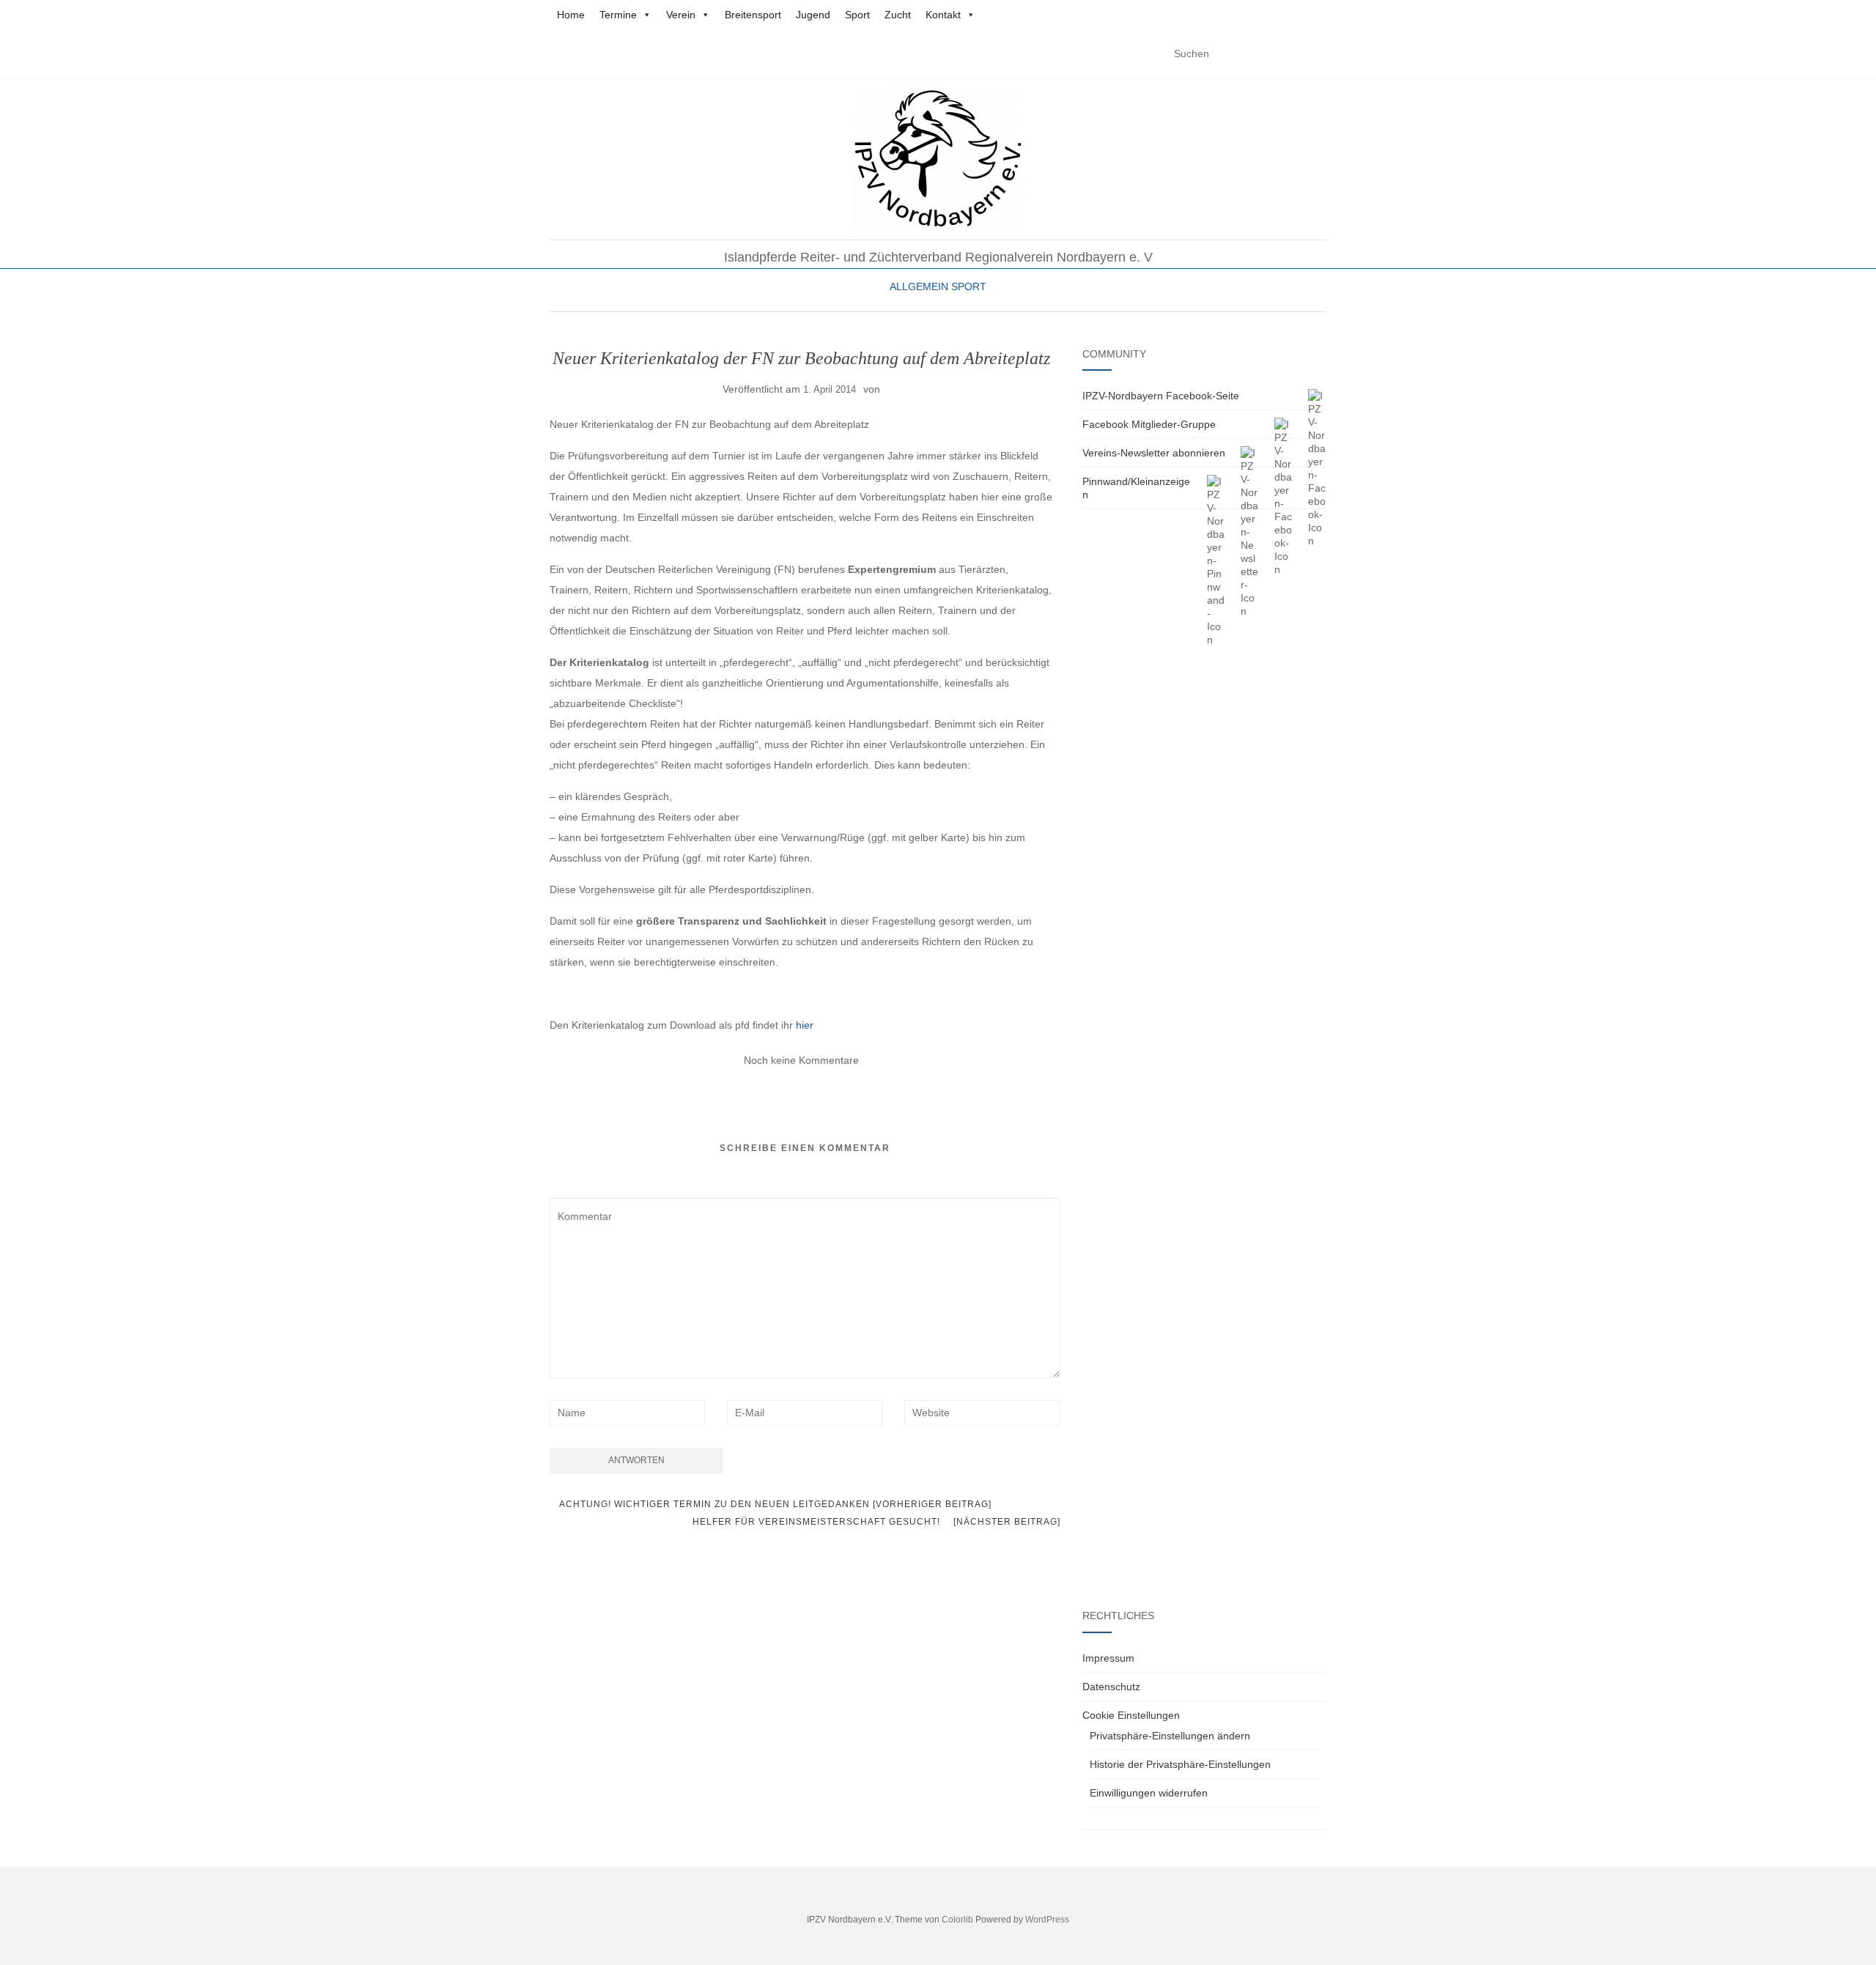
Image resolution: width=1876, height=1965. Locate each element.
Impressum (1108, 1658)
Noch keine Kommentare (801, 1060)
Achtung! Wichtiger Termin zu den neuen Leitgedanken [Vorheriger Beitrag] (774, 1504)
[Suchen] (1317, 54)
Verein (681, 15)
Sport (857, 15)
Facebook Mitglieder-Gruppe (1149, 424)
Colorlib (957, 1920)
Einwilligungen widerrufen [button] (1149, 1793)
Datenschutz (1111, 1687)
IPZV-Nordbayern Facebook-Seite (1161, 396)
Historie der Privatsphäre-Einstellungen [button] (1180, 1764)
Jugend (813, 15)
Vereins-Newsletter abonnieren (1154, 453)
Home (571, 15)
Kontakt (943, 15)
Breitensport (753, 15)
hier (805, 1025)
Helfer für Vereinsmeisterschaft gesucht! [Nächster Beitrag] (876, 1522)
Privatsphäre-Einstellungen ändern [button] (1170, 1736)
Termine (618, 15)
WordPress (1047, 1920)
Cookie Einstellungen (1131, 1715)
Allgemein (919, 286)
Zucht (898, 15)
